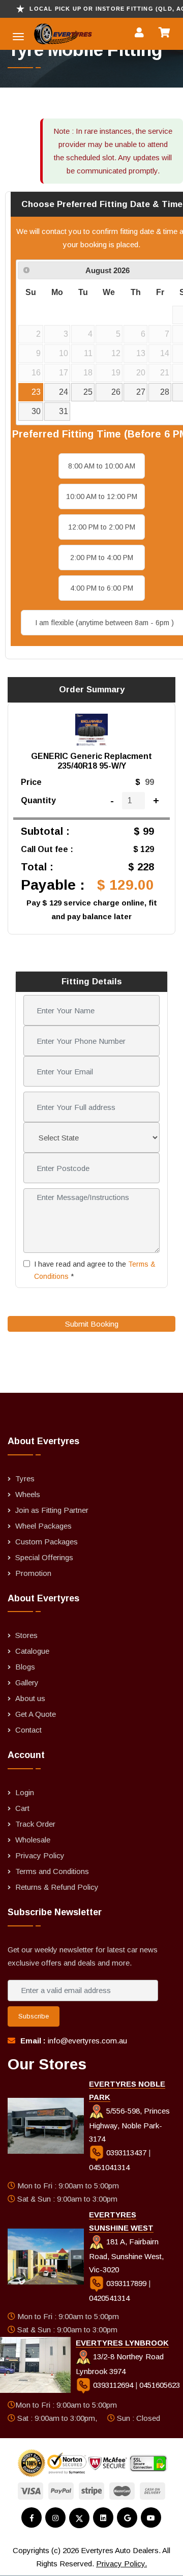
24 (64, 392)
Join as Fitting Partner (52, 1510)
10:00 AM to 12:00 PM (102, 496)
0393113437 (126, 2153)
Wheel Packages (43, 1526)
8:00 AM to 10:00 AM (102, 466)
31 (64, 411)
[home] (41, 34)
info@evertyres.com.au (87, 2041)
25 (88, 392)
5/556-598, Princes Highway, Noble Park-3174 (129, 2125)
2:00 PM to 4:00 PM (102, 558)
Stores (26, 1635)
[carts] (167, 34)
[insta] (55, 2518)
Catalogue (32, 1651)
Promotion (33, 1573)
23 (36, 392)
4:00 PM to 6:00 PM (102, 588)
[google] (127, 2518)
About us (30, 1698)
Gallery (27, 1682)
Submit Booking (92, 1324)
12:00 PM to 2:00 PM (102, 527)
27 (141, 392)
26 (116, 392)
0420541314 (109, 2298)
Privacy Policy (40, 1855)
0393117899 (126, 2283)
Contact (28, 1730)
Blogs (25, 1667)
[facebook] (32, 2518)
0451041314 (109, 2167)
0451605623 (160, 2385)
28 (165, 392)
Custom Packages (47, 1542)
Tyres (25, 1479)
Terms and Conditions (52, 1871)
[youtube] (151, 2518)
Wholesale (33, 1840)
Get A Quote (36, 1714)
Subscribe (34, 2016)
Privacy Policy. (121, 2564)
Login (25, 1792)
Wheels (28, 1494)
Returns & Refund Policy (57, 1887)
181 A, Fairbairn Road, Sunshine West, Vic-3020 (126, 2256)
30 (36, 411)
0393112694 (113, 2385)
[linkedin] (103, 2518)
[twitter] (79, 2518)
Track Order (35, 1824)
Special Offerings (44, 1557)
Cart (22, 1808)
